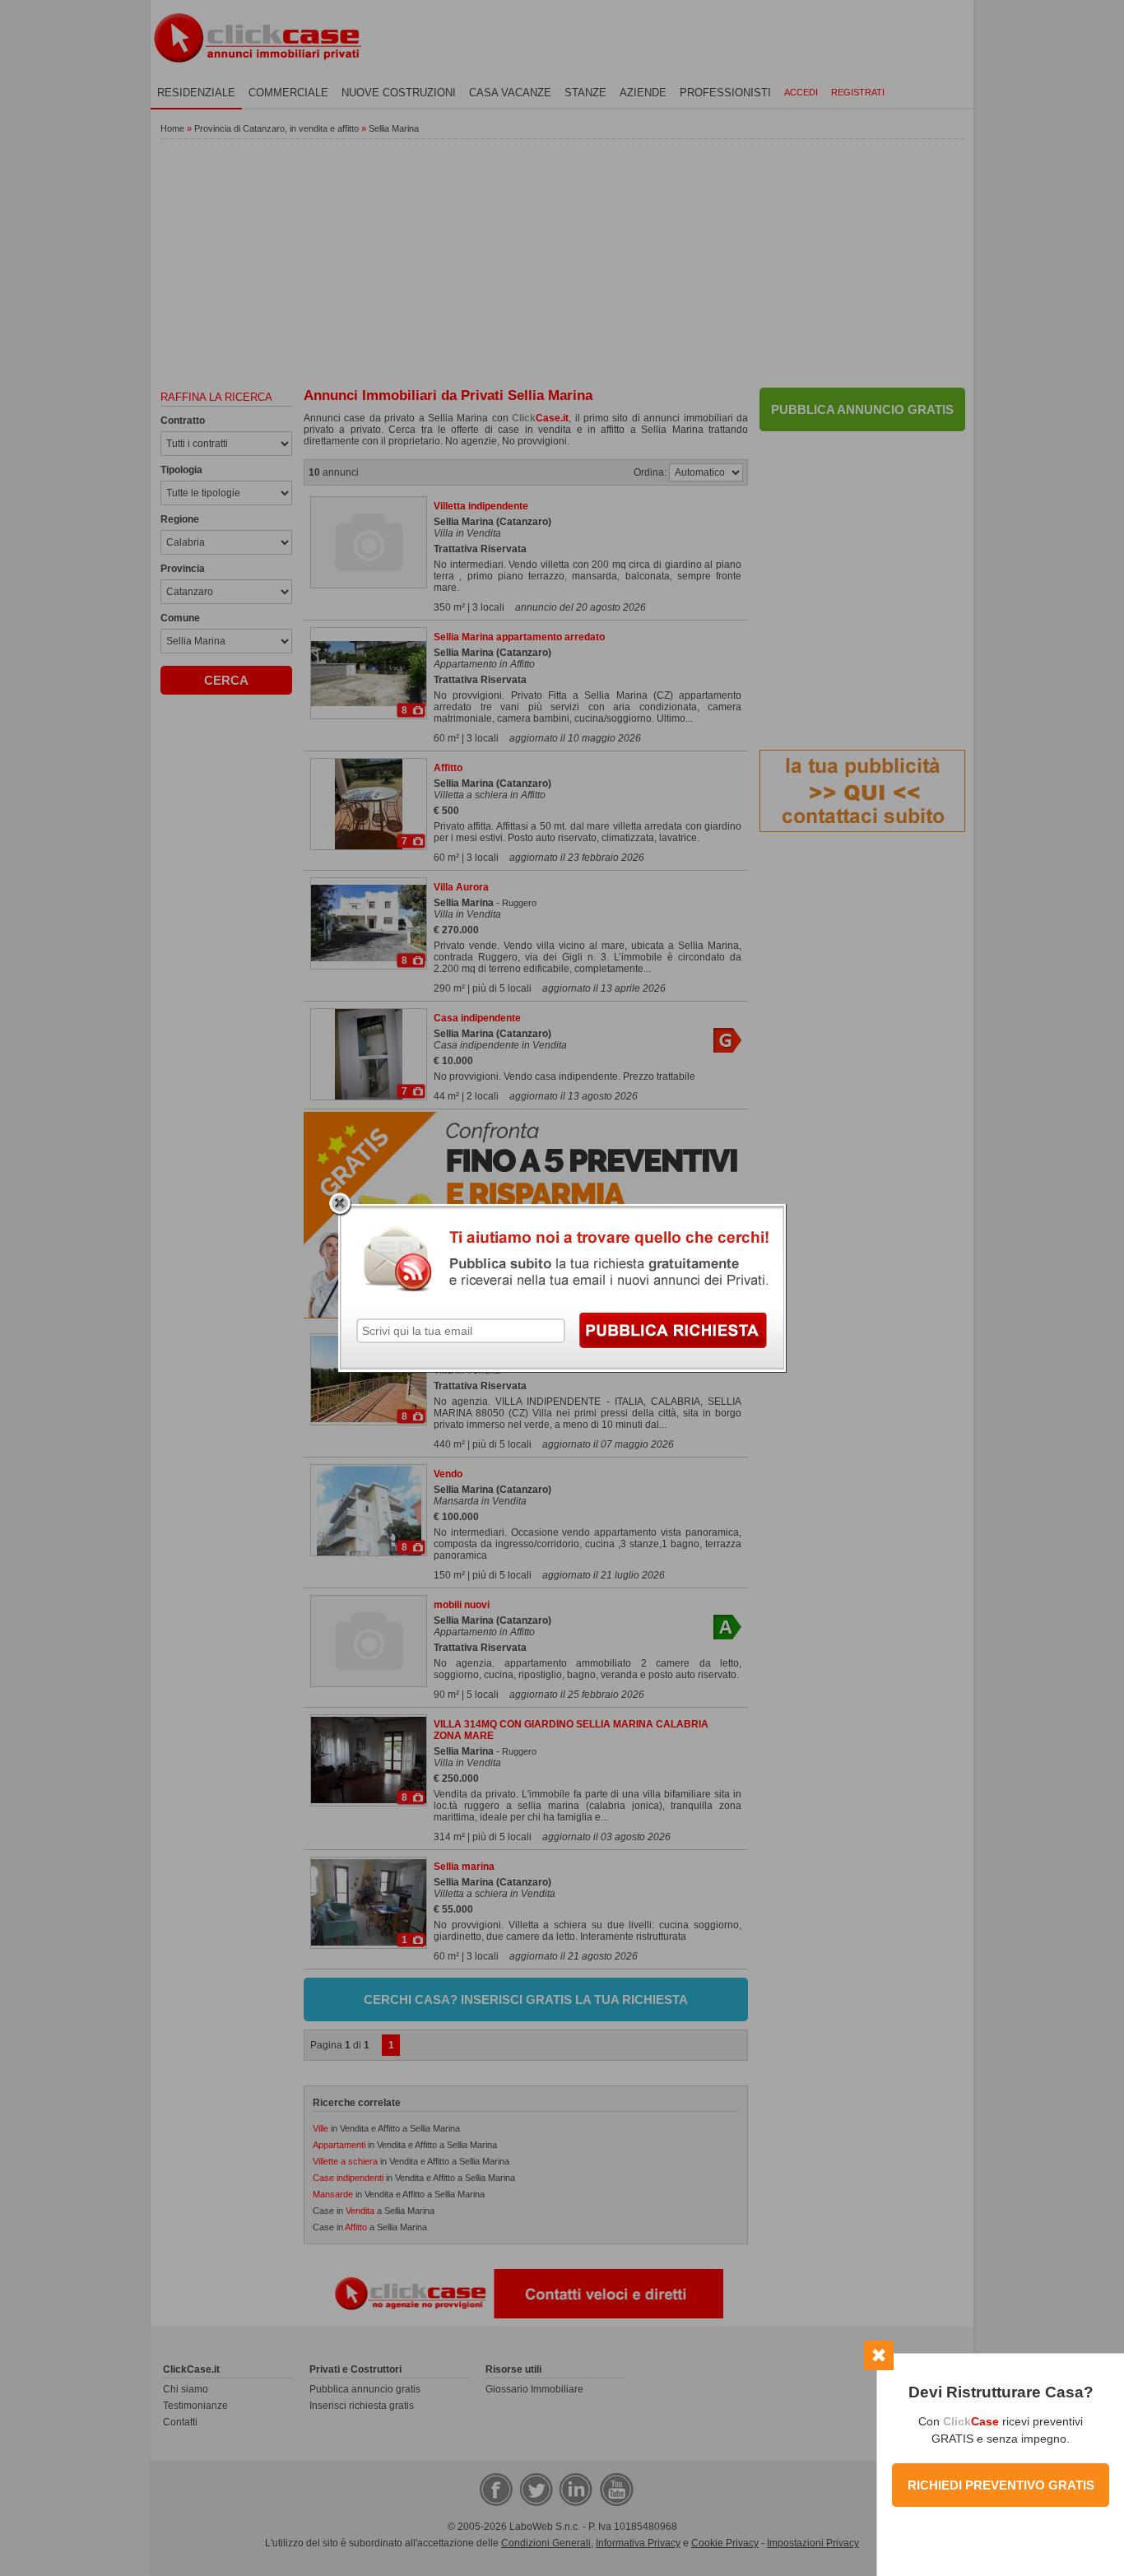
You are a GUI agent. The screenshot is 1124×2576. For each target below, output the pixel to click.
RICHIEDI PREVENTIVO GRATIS (1001, 2486)
